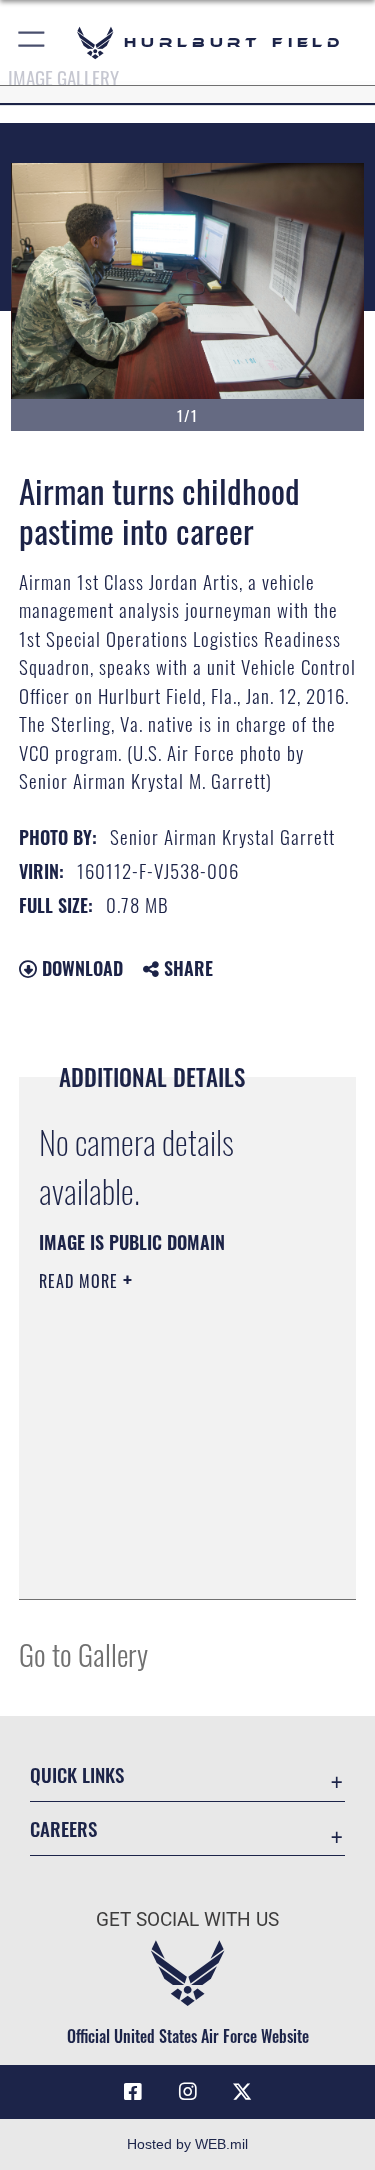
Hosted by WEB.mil (187, 2144)
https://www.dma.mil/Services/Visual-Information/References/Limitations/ (160, 1534)
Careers (63, 1828)
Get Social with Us (187, 1919)
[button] (32, 42)
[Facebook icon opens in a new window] (133, 2092)
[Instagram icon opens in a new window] (188, 2092)
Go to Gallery (83, 1653)
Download (80, 968)
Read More (81, 1281)
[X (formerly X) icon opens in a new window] (242, 2092)
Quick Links (77, 1774)
